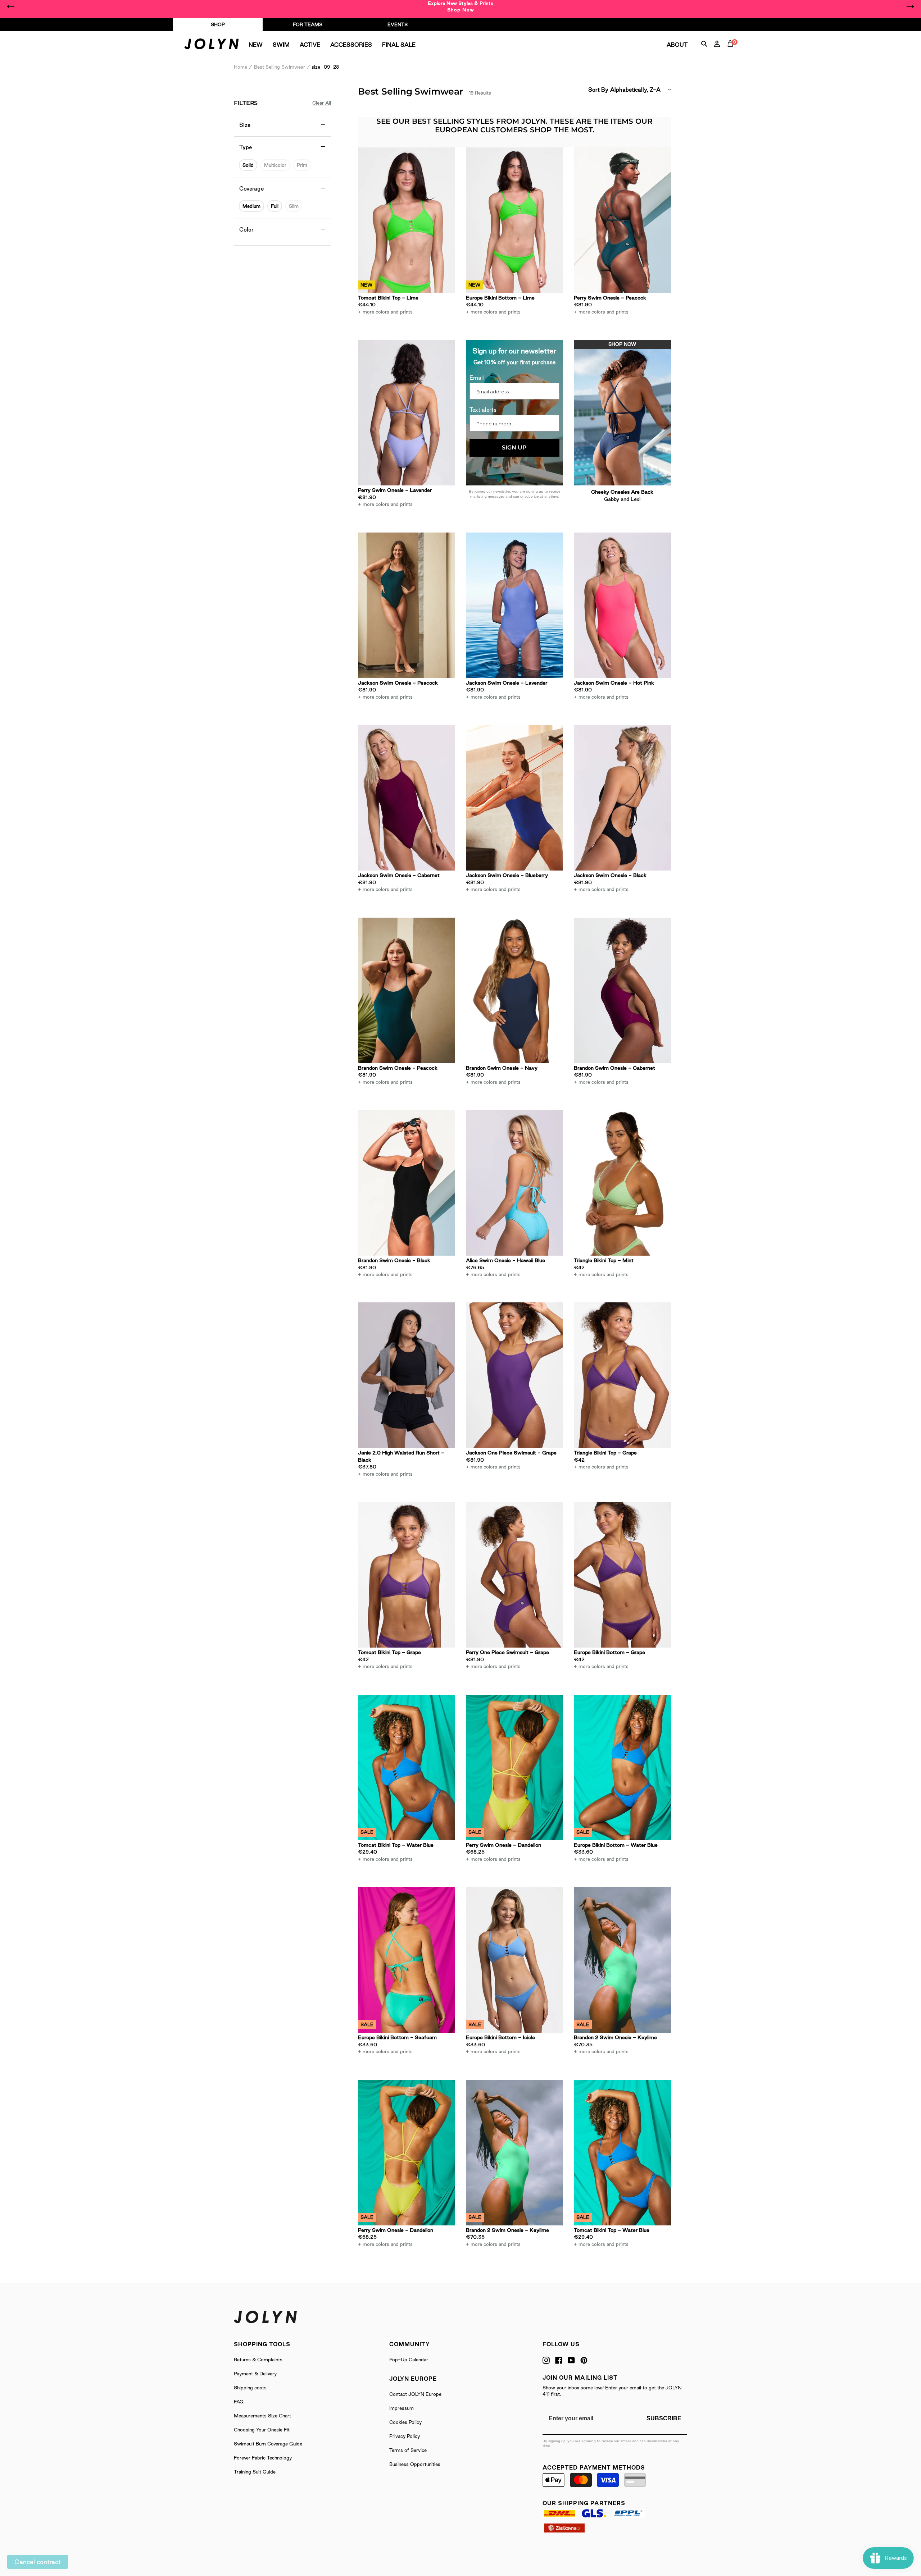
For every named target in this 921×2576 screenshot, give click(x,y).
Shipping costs (250, 2388)
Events (398, 24)
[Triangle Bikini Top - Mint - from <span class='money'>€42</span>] (622, 1183)
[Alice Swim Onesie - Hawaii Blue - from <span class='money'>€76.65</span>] (514, 1183)
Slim (294, 206)
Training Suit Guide (255, 2472)
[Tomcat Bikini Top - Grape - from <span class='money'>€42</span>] (407, 1575)
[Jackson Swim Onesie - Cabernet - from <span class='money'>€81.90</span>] (407, 798)
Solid (248, 165)
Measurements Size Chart (262, 2416)
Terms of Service (408, 2450)
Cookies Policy (405, 2422)
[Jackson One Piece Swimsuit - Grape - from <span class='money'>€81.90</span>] (514, 1375)
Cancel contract (38, 2562)
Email (477, 378)
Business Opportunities (415, 2464)
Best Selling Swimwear (280, 67)
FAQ (239, 2402)
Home (241, 67)
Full (275, 206)
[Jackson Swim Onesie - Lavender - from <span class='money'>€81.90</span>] (514, 605)
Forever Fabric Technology (263, 2458)
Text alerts (483, 410)
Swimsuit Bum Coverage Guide (268, 2444)
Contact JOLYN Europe (415, 2394)
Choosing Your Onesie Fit (262, 2430)
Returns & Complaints (258, 2360)
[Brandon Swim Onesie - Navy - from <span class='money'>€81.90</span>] (514, 990)
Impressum (401, 2408)
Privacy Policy (405, 2436)
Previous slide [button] (11, 6)
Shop (218, 24)
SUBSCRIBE (664, 2418)
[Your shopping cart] (732, 52)
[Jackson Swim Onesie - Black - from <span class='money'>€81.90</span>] (622, 798)
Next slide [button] (910, 6)
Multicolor (275, 165)
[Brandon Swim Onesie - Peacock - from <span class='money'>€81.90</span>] (407, 990)
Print (302, 165)
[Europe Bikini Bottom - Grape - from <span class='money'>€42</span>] (622, 1575)
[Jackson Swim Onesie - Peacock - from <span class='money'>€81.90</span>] (407, 605)
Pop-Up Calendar (409, 2360)
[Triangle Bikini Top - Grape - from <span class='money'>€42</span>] (622, 1375)
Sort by (598, 90)
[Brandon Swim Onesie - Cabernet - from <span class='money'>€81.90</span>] (622, 990)
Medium (251, 206)
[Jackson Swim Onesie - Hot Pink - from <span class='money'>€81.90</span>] (622, 605)
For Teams (308, 24)
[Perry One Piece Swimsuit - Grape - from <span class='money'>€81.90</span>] (514, 1575)
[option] (460, 6)
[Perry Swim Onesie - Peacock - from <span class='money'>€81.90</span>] (622, 220)
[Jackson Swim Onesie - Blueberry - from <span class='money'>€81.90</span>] (514, 798)
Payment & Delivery (255, 2374)
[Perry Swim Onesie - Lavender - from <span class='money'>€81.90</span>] (407, 413)
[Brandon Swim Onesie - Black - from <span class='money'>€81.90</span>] (407, 1183)
